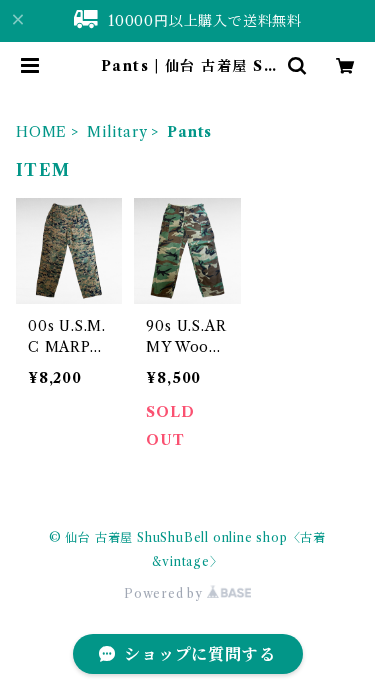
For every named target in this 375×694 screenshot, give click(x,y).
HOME (41, 132)
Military (117, 132)
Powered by (165, 593)
